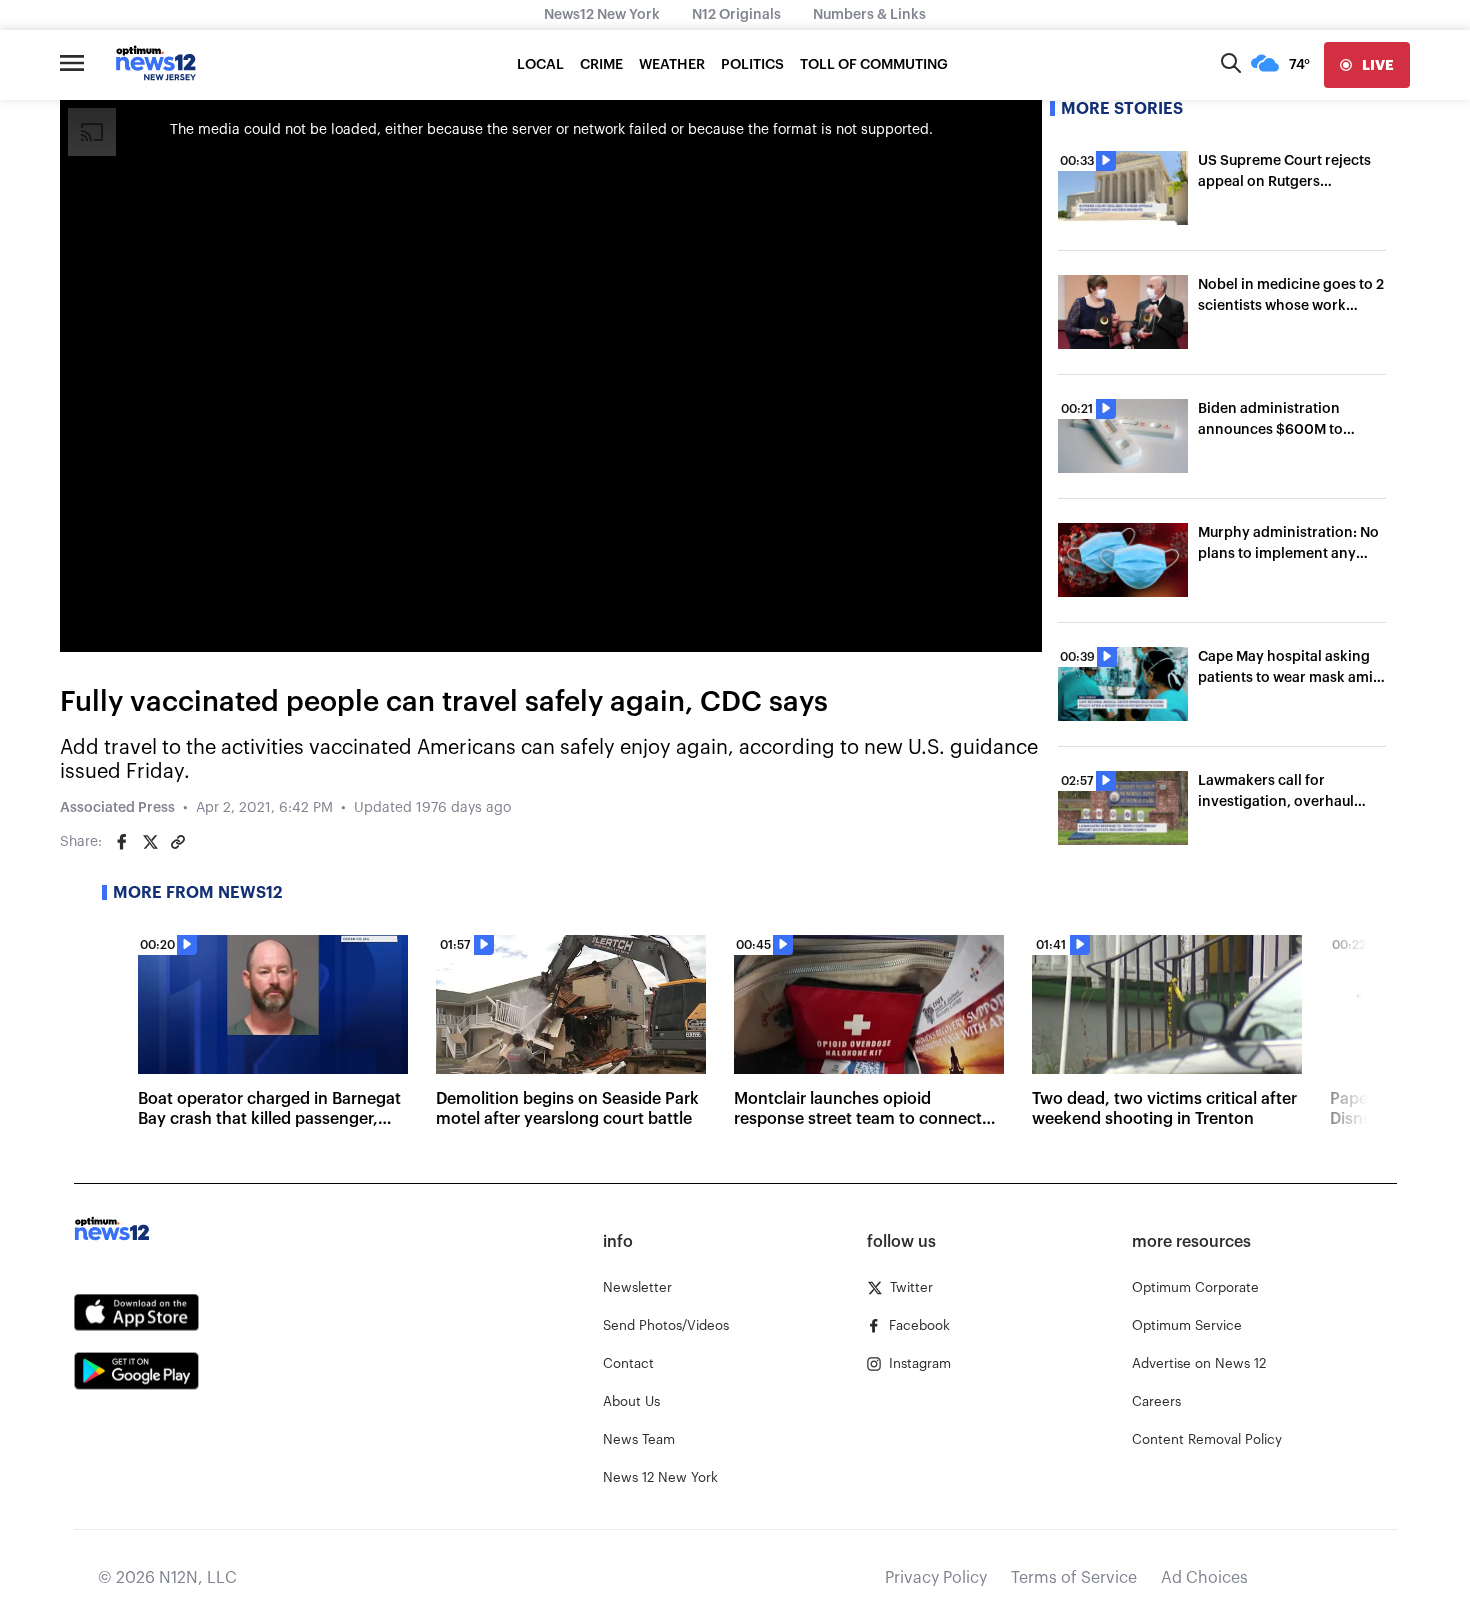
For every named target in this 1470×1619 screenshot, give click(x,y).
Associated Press (117, 808)
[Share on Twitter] (150, 842)
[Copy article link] (178, 842)
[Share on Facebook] (122, 842)
